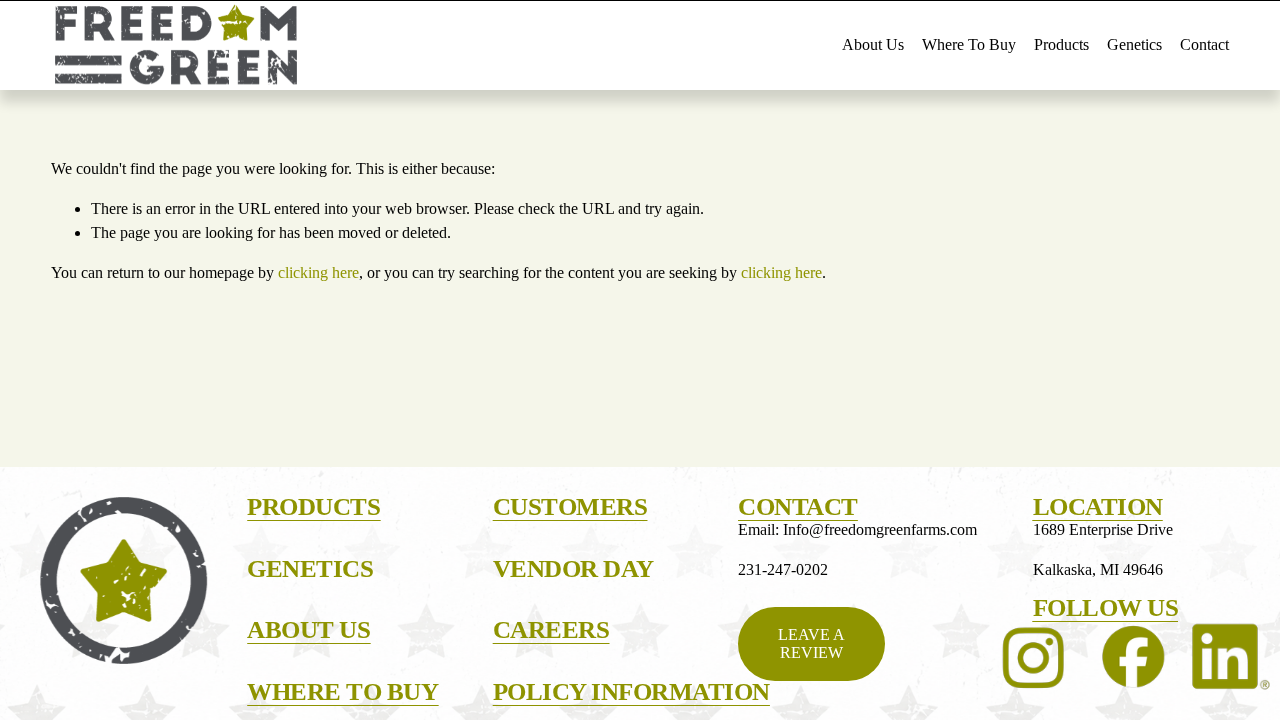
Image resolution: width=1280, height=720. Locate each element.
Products (1061, 44)
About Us (873, 44)
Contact (1204, 44)
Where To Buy (969, 44)
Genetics (1134, 44)
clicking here (318, 272)
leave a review (811, 643)
